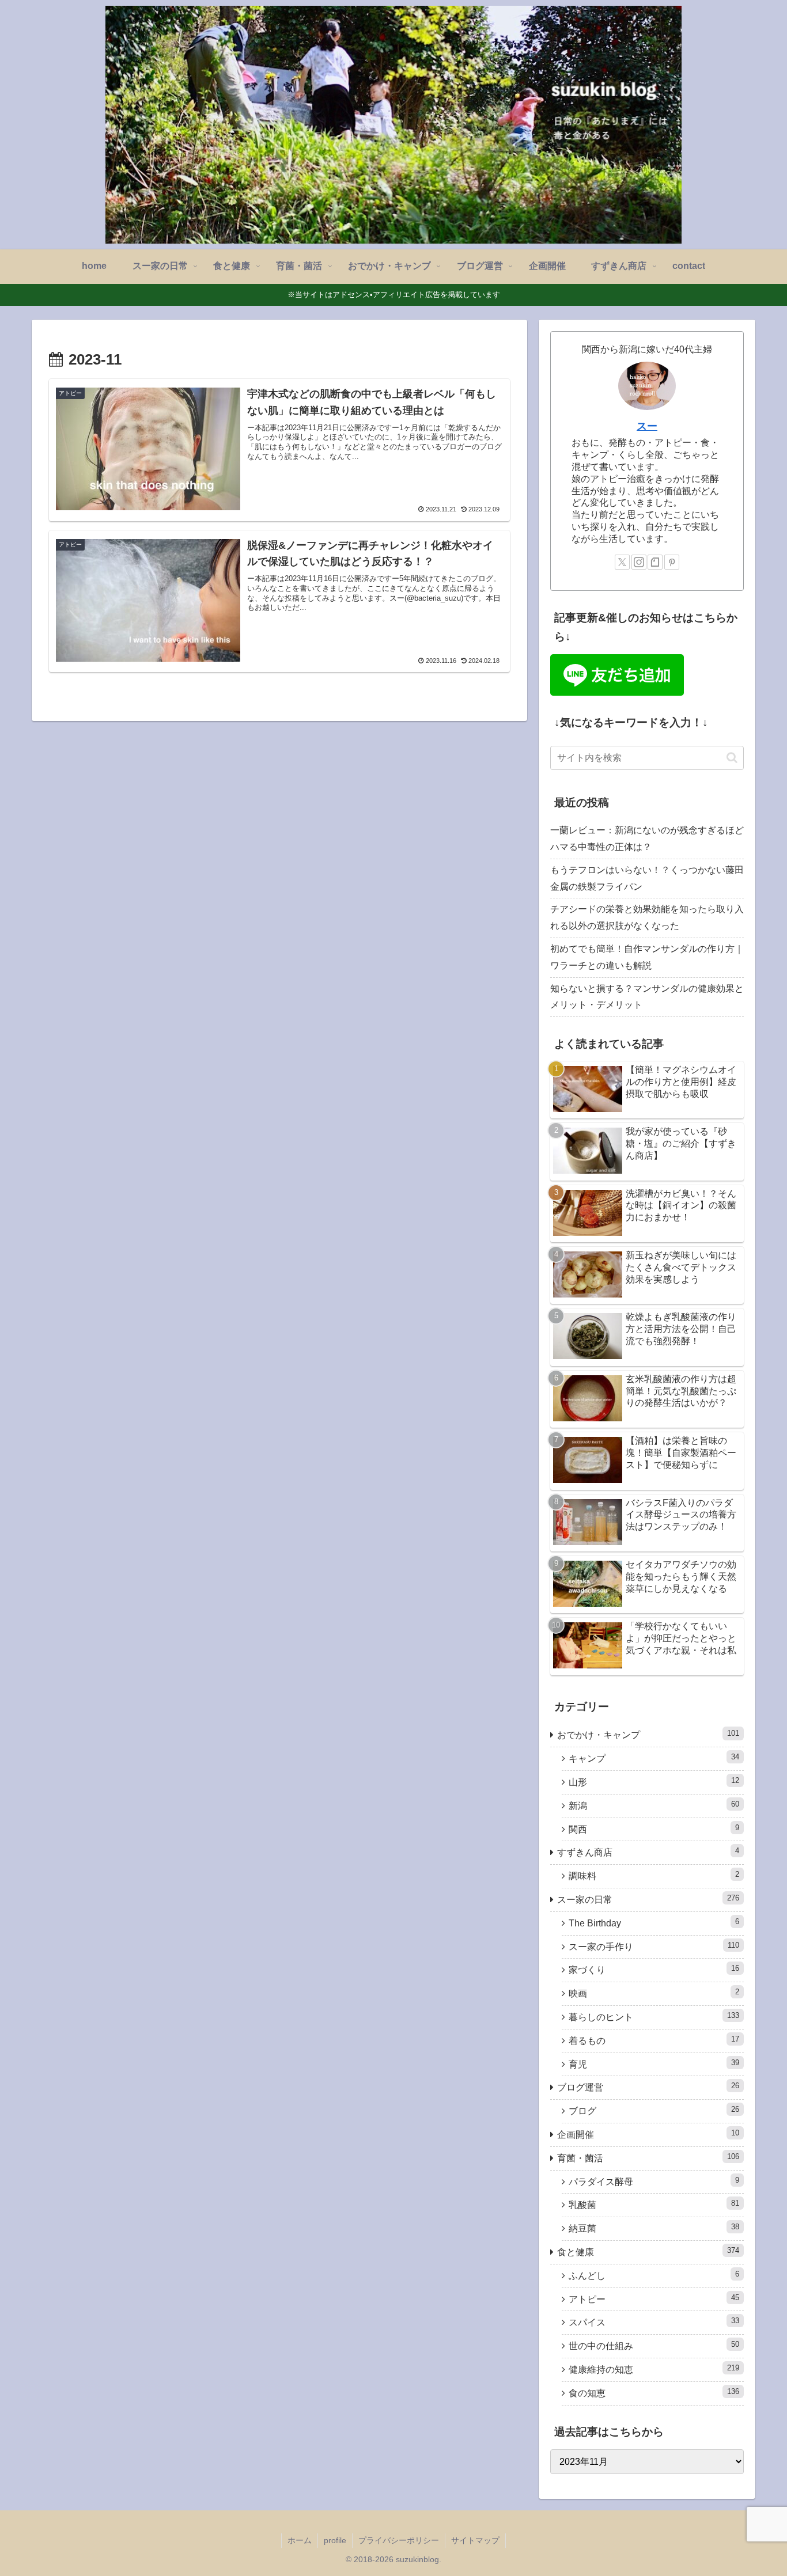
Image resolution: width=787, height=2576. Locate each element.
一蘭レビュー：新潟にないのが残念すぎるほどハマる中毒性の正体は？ (647, 839)
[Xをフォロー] (622, 562)
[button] (732, 758)
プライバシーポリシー (399, 2540)
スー (647, 426)
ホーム (300, 2540)
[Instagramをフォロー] (639, 562)
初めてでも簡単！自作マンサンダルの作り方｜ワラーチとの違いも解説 (647, 957)
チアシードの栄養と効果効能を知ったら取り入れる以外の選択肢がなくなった (647, 917)
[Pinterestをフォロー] (672, 562)
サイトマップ (475, 2540)
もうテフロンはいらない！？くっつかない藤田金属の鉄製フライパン (647, 878)
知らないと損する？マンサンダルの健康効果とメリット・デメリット (647, 997)
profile (335, 2540)
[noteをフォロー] (655, 562)
